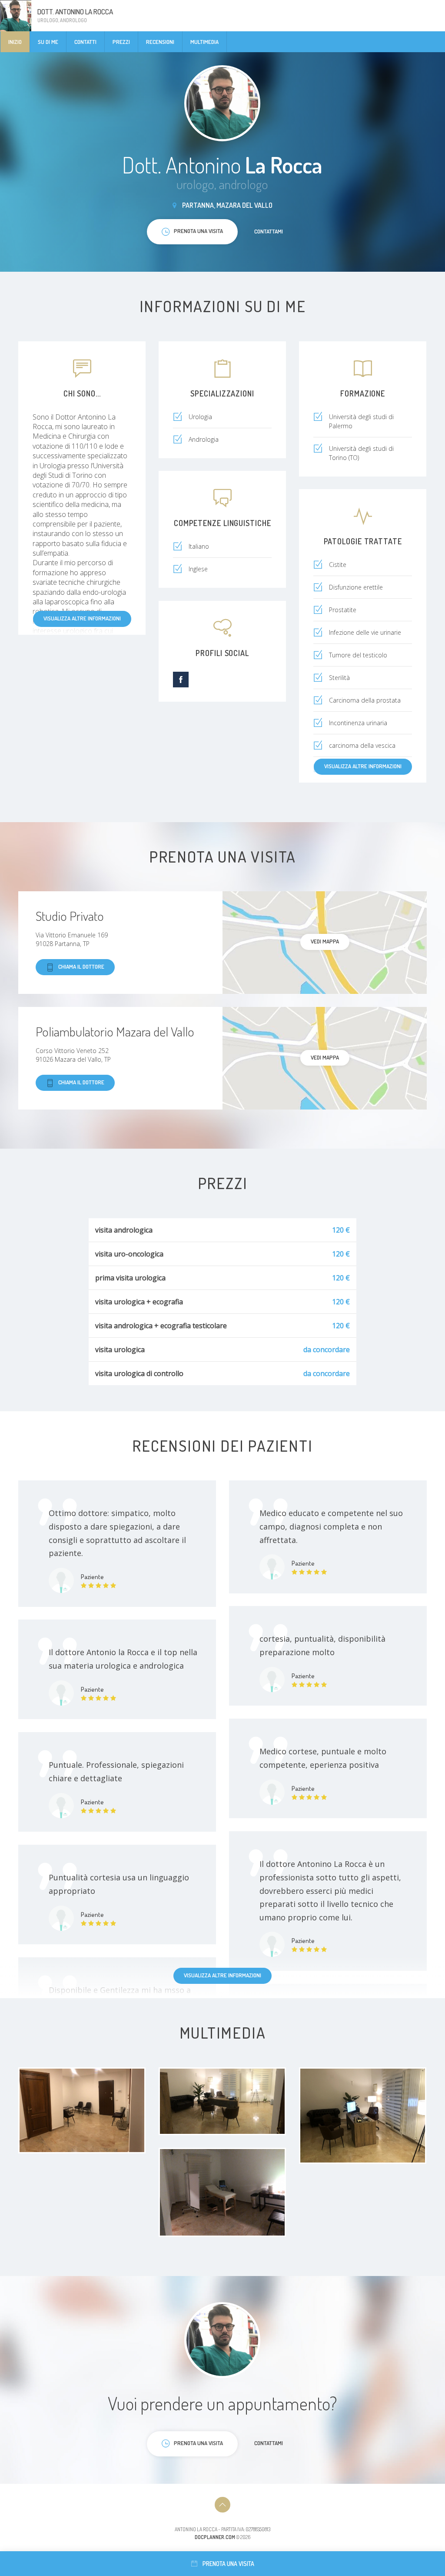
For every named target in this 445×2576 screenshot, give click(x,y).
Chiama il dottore (81, 966)
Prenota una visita (228, 2564)
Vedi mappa (325, 941)
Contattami (269, 231)
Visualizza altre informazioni (82, 618)
